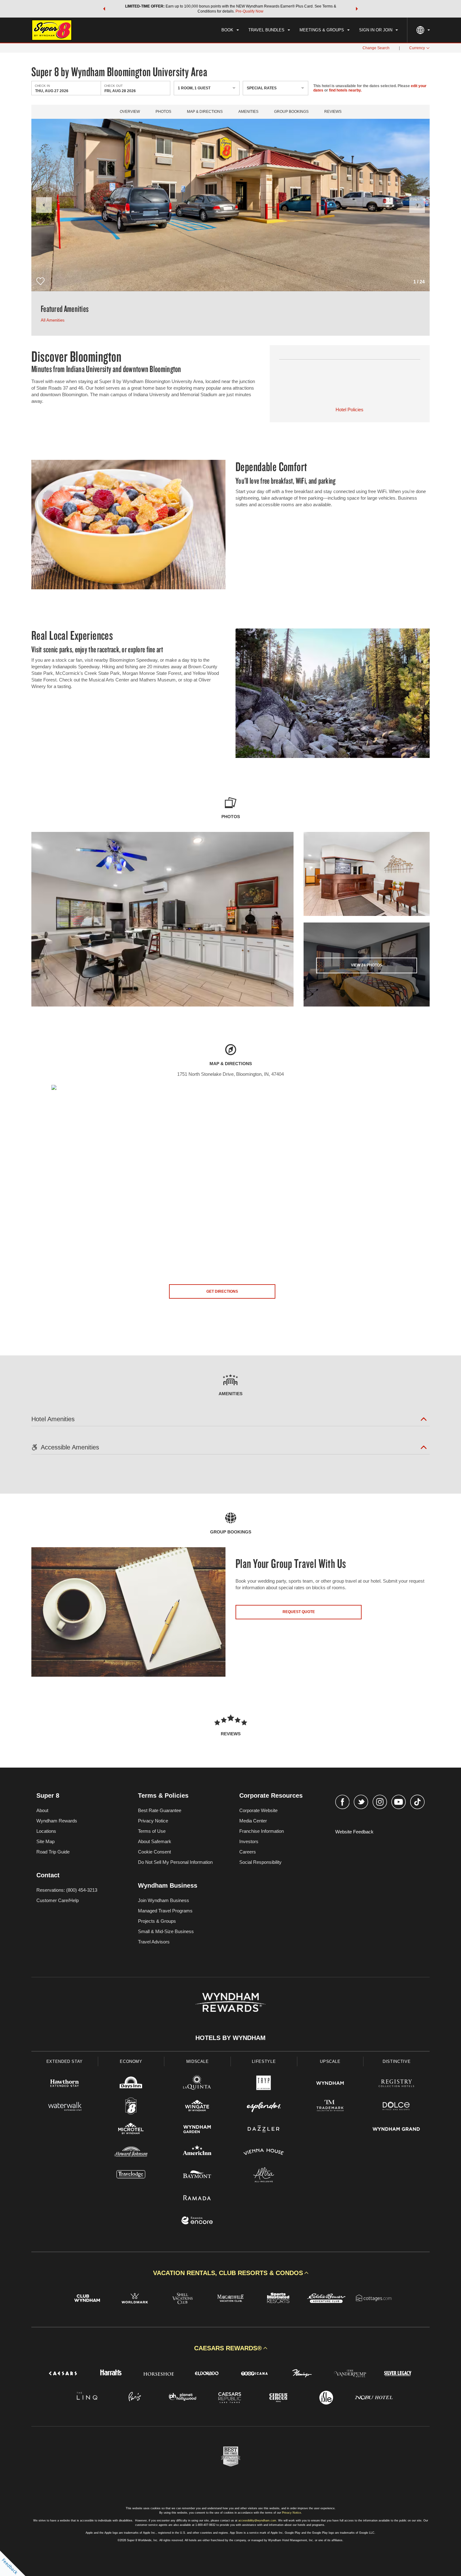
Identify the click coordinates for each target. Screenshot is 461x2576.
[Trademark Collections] (330, 2107)
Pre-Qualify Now (249, 11)
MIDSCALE (198, 2061)
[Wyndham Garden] (197, 2130)
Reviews (333, 112)
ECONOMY (131, 2061)
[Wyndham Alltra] (264, 2176)
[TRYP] (264, 2084)
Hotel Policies (350, 410)
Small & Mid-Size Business (166, 1931)
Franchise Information (262, 1831)
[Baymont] (197, 2176)
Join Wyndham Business (164, 1900)
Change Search (376, 48)
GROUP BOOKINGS (291, 112)
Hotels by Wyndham (230, 2038)
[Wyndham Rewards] (230, 2002)
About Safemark (155, 1841)
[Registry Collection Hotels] (396, 2084)
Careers (248, 1852)
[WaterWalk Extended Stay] (65, 2107)
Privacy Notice (153, 1821)
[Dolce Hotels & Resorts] (396, 2107)
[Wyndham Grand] (396, 2130)
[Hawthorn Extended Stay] (65, 2084)
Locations (46, 1831)
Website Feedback (354, 1832)
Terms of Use (152, 1831)
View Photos (367, 965)
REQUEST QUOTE (299, 1612)
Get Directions (222, 1291)
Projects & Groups (157, 1921)
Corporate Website (258, 1810)
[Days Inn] (131, 2084)
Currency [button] (417, 48)
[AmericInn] (197, 2153)
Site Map (45, 1841)
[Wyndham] (330, 2084)
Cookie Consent (154, 1852)
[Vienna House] (264, 2153)
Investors (249, 1841)
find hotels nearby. (345, 90)
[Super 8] (131, 2107)
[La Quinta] (197, 2084)
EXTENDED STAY (65, 2061)
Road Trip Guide (53, 1852)
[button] (104, 9)
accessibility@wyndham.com (257, 2521)
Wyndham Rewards (57, 1821)
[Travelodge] (131, 2176)
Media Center (253, 1821)
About (42, 1810)
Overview (130, 112)
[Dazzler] (264, 2130)
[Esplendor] (264, 2107)
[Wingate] (197, 2107)
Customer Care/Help (58, 1900)
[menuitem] (230, 30)
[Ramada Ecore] (197, 2221)
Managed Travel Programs (165, 1911)
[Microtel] (131, 2130)
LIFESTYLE (264, 2061)
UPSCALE (330, 2061)
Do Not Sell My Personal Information (175, 1862)
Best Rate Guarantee (160, 1810)
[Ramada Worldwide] (197, 2198)
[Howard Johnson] (131, 2153)
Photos (163, 112)
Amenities (248, 112)
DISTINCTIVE (397, 2061)
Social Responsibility (260, 1862)
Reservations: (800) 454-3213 (67, 1890)
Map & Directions (205, 112)
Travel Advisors (154, 1942)
